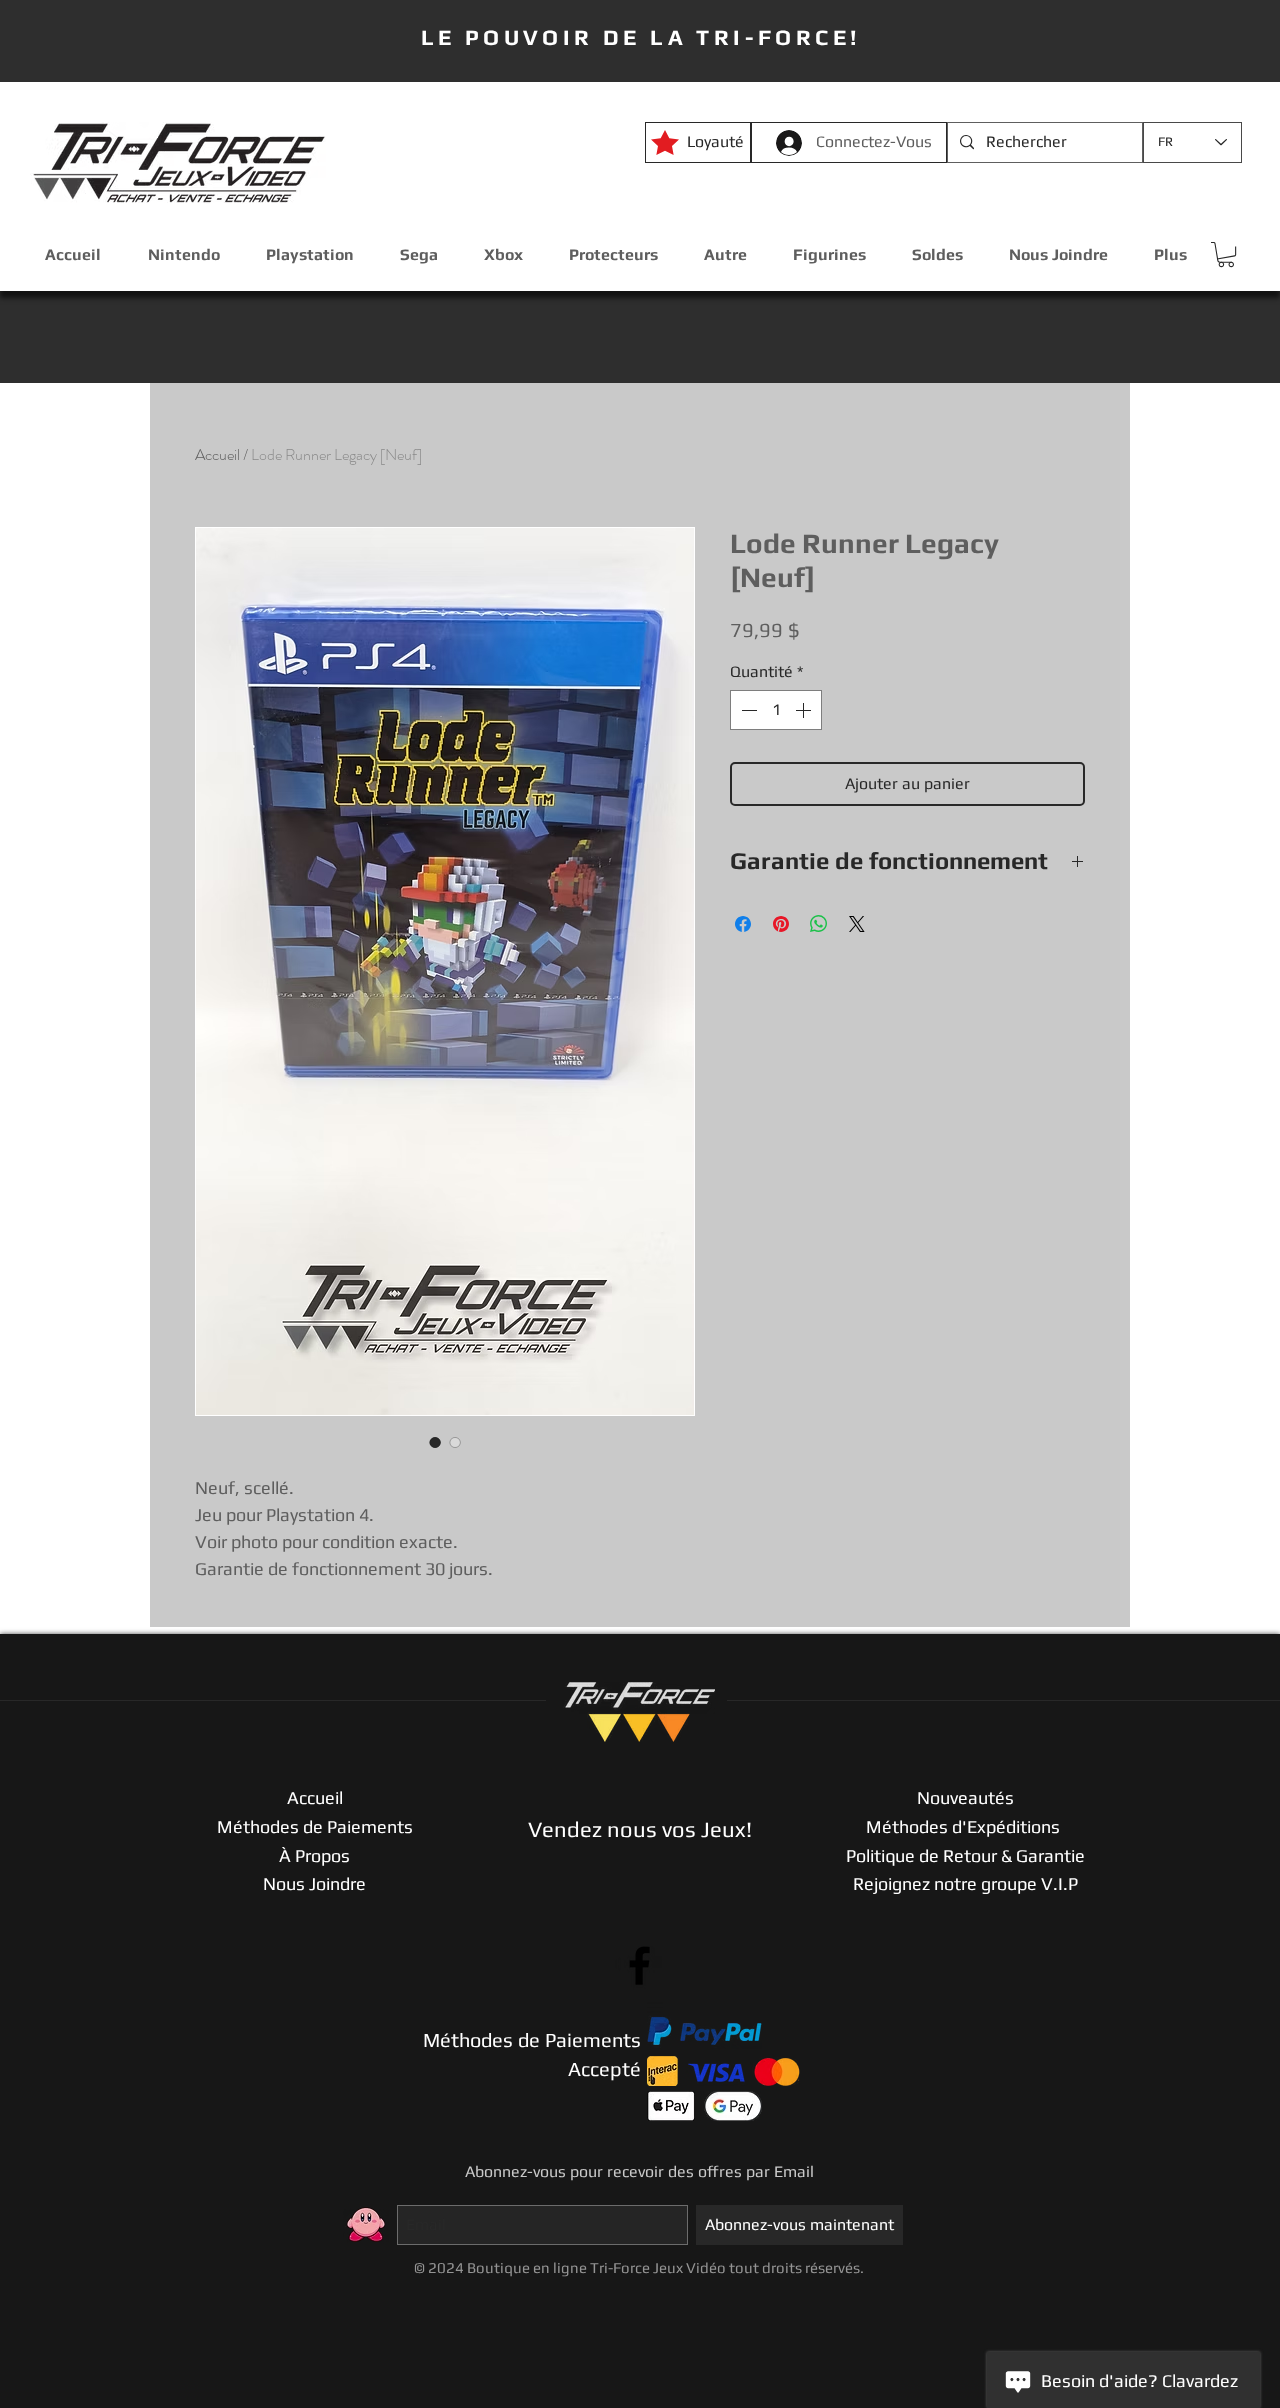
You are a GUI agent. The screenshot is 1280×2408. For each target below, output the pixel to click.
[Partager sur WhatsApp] (819, 924)
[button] (1226, 254)
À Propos (314, 1855)
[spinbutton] (776, 710)
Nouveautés (965, 1797)
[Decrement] (747, 710)
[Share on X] (857, 924)
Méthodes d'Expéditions (965, 1826)
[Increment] (805, 710)
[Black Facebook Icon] (639, 1965)
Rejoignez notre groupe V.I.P (965, 1883)
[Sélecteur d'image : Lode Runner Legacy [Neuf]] (435, 1442)
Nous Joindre (314, 1883)
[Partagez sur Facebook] (743, 924)
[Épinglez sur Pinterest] (781, 924)
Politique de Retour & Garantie (965, 1855)
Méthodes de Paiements (315, 1826)
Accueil (217, 454)
